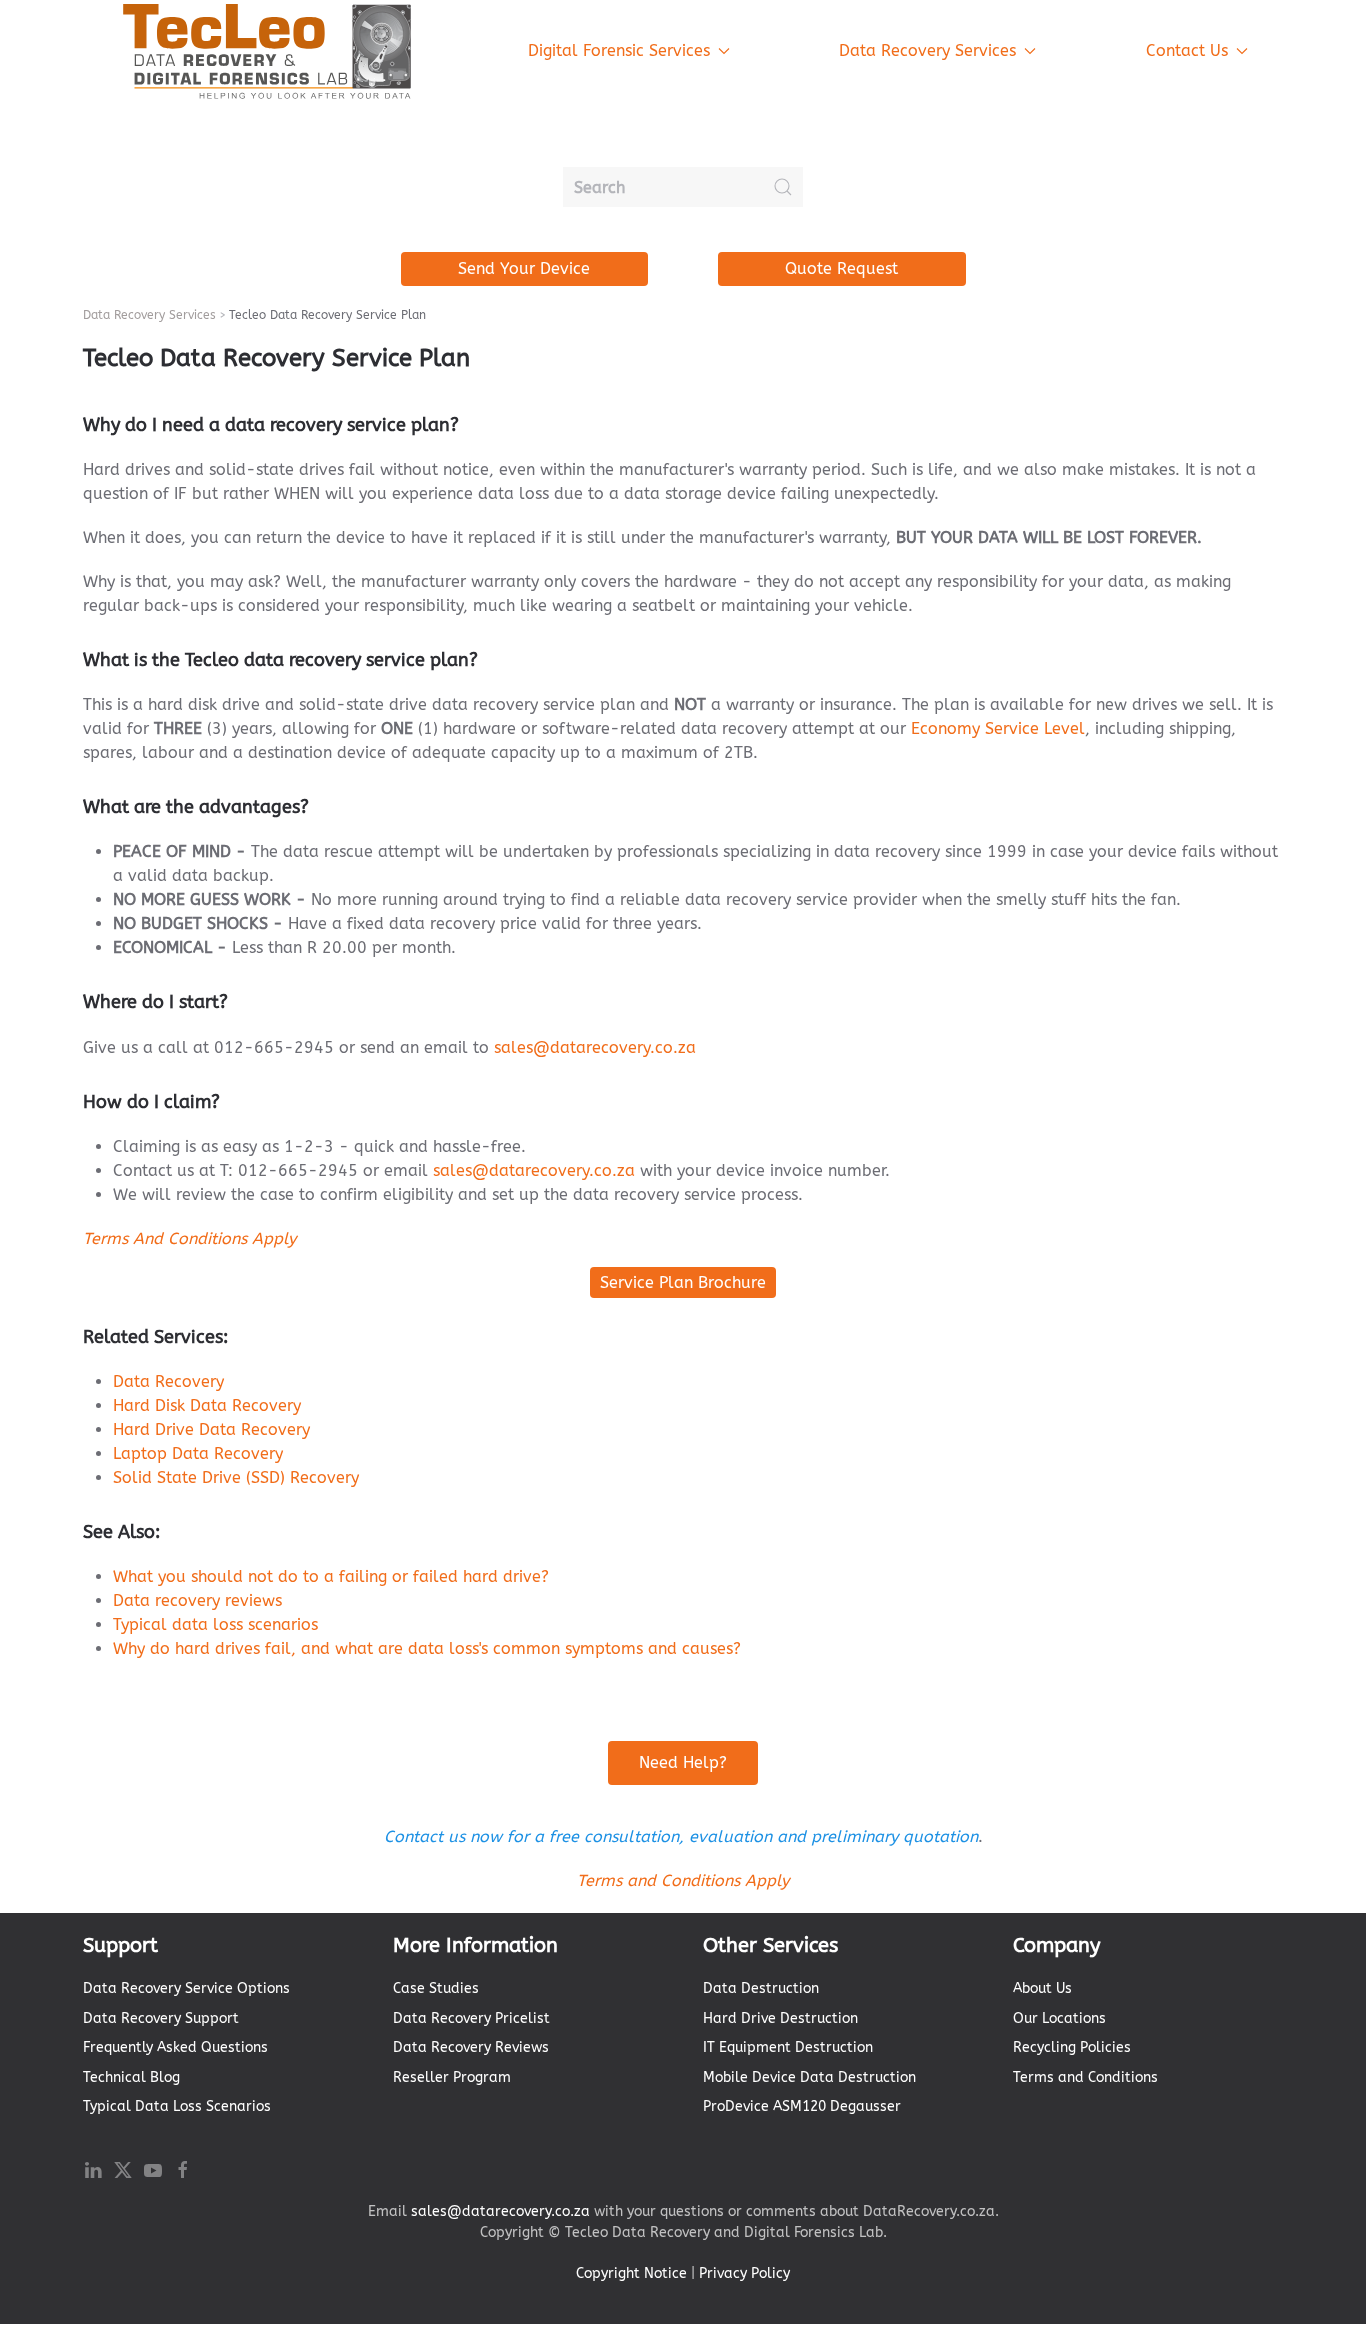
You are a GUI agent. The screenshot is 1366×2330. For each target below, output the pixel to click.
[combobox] (683, 187)
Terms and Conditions (1085, 2077)
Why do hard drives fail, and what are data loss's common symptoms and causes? (427, 1648)
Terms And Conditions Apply (189, 1238)
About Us (1042, 1988)
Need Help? (683, 1762)
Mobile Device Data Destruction (809, 2077)
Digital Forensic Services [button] (619, 50)
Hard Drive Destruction (780, 2018)
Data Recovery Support (161, 2018)
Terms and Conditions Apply (683, 1880)
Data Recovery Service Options (186, 1988)
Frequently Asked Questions (175, 2047)
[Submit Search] (783, 187)
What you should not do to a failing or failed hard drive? (331, 1576)
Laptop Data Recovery (198, 1453)
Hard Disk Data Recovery (207, 1405)
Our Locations (1059, 2018)
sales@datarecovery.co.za (595, 1047)
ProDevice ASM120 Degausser (802, 2106)
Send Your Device (524, 268)
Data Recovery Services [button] (927, 50)
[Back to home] (268, 51)
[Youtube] (153, 2168)
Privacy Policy (744, 2273)
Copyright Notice (631, 2273)
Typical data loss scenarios (215, 1624)
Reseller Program (452, 2077)
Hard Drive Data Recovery (211, 1429)
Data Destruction (761, 1988)
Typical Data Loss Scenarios (177, 2106)
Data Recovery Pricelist (471, 2018)
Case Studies (436, 1988)
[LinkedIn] (93, 2168)
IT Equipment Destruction (788, 2047)
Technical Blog (131, 2077)
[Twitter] (123, 2168)
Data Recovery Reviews (471, 2047)
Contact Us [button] (1187, 50)
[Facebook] (183, 2168)
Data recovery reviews (197, 1600)
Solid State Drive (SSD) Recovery (236, 1477)
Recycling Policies (1072, 2047)
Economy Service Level (998, 728)
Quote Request (841, 268)
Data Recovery (168, 1381)
